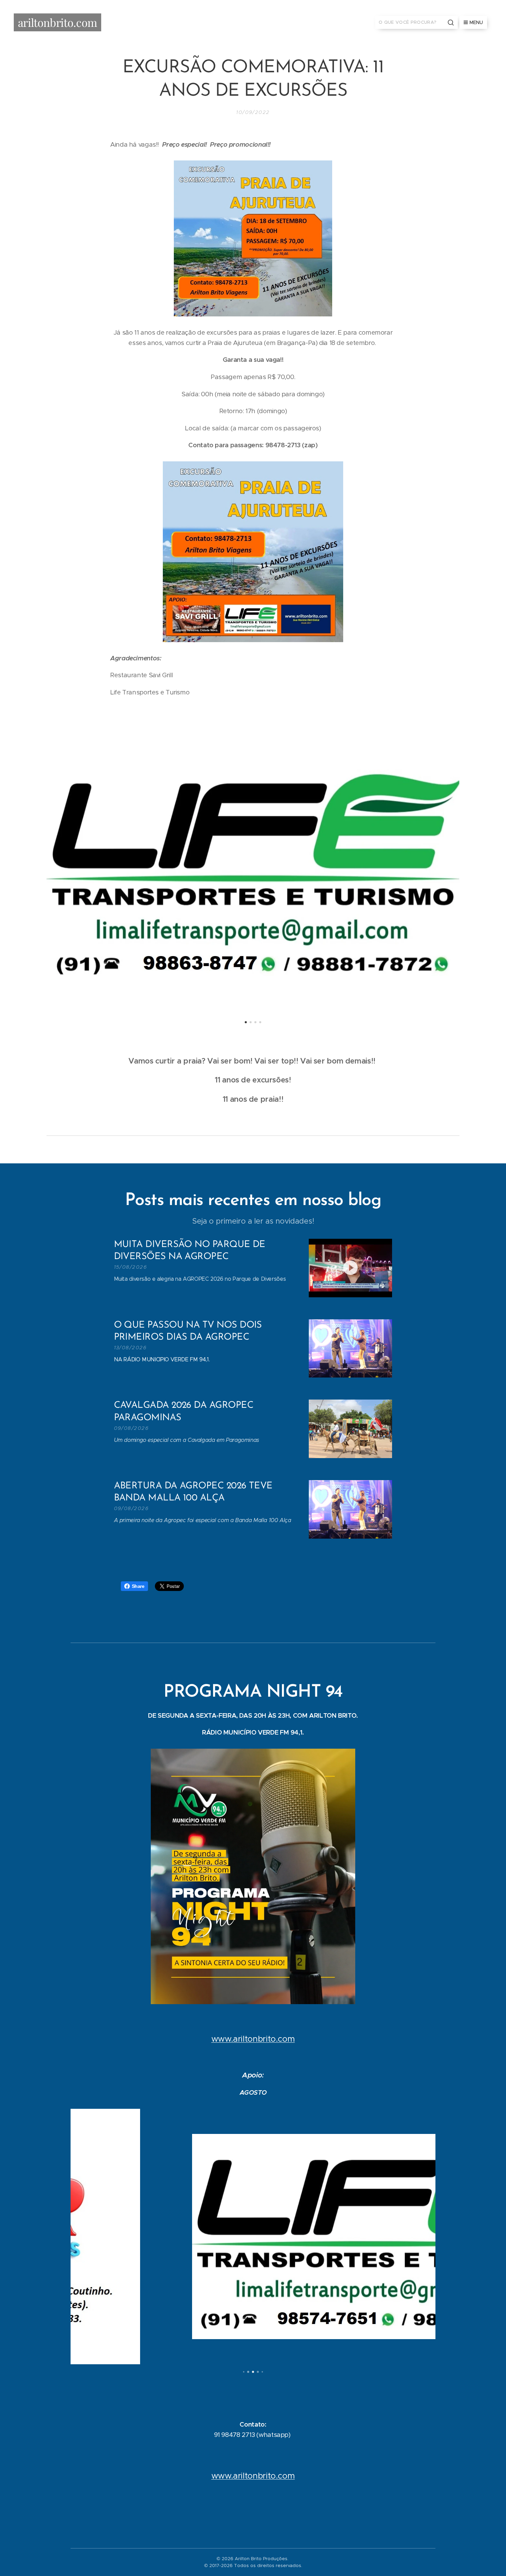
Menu (476, 22)
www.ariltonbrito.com (253, 2039)
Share (138, 1586)
